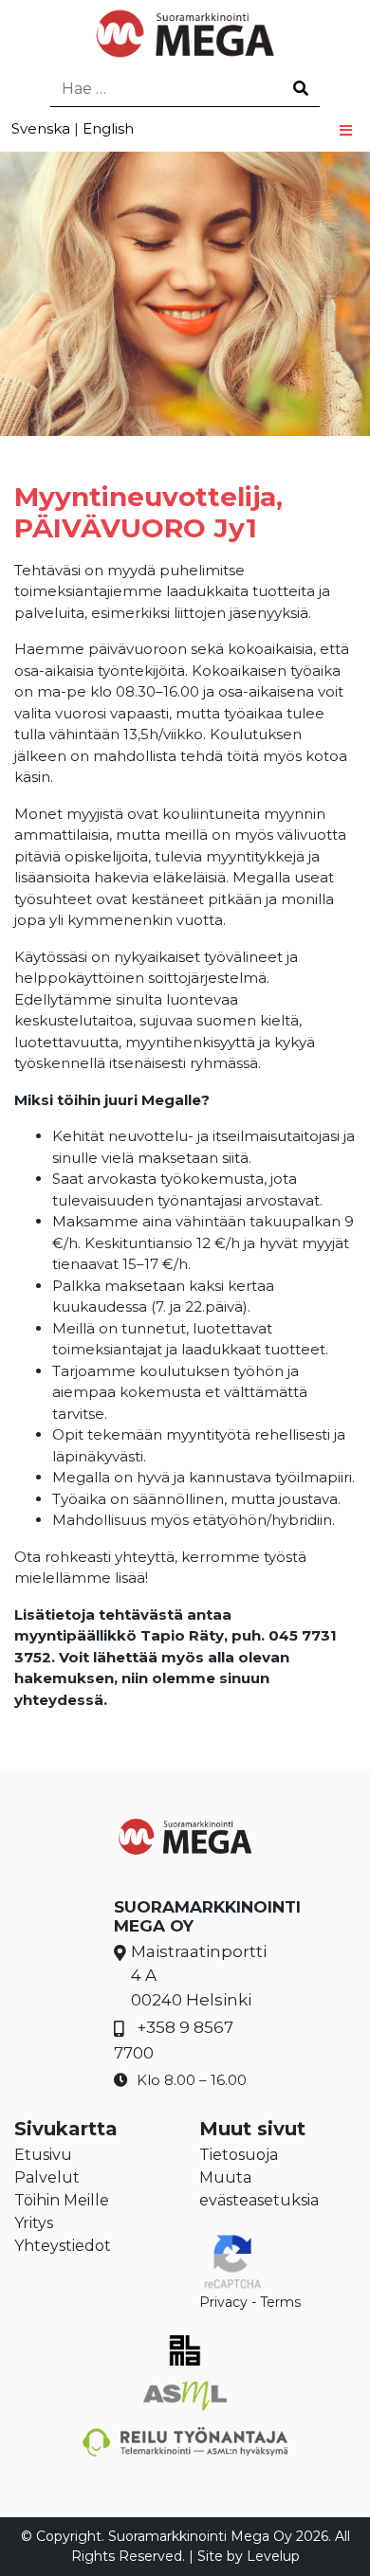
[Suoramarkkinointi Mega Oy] (185, 33)
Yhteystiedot (63, 2246)
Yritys (34, 2223)
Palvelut (47, 2177)
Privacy (223, 2302)
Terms (280, 2302)
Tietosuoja (239, 2155)
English (108, 128)
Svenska (41, 128)
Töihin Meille (62, 2200)
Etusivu (43, 2155)
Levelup (273, 2556)
